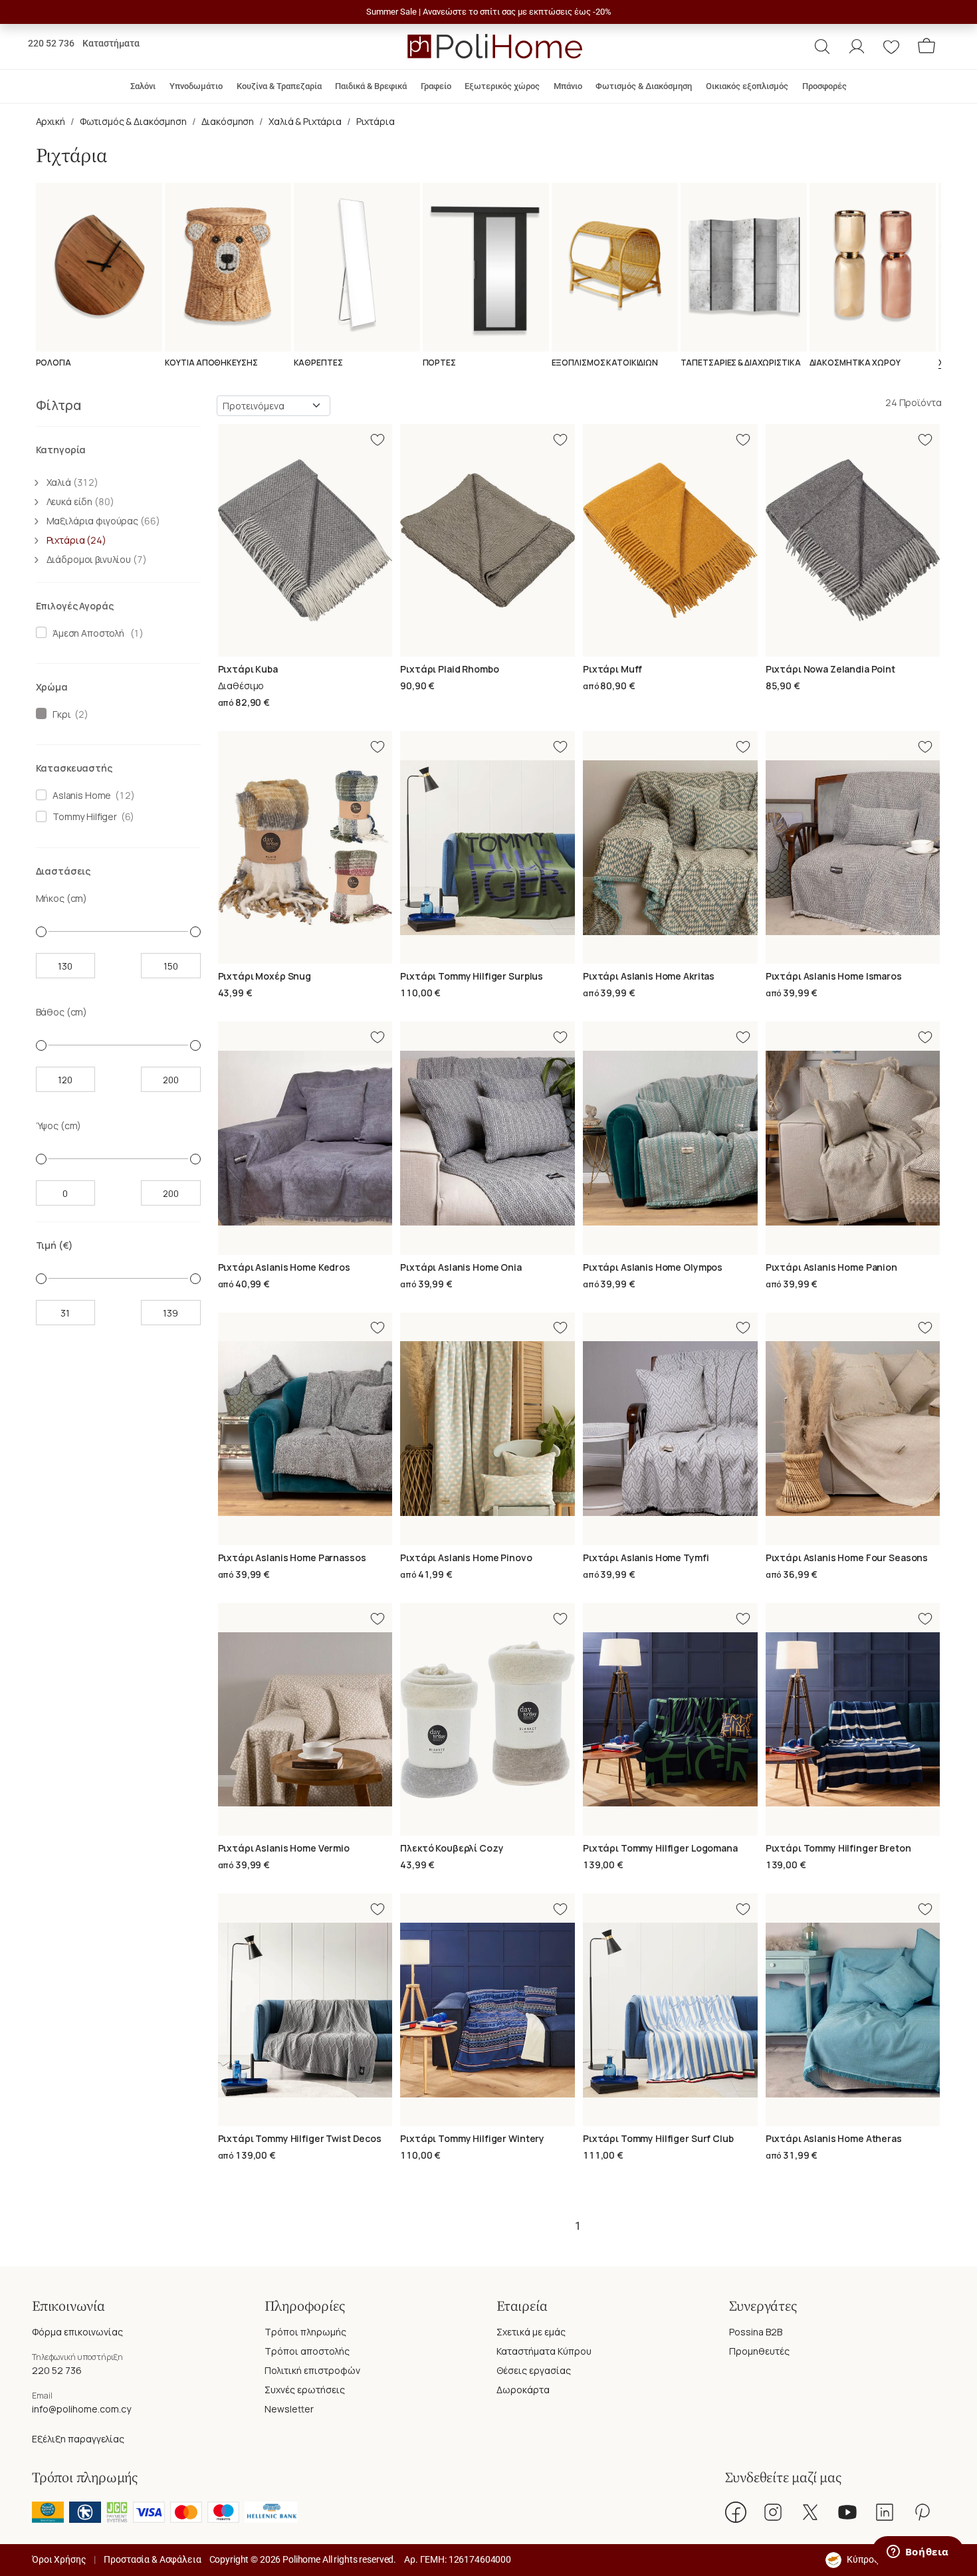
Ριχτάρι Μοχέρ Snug (265, 976)
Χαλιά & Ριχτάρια (305, 121)
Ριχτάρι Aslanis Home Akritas (649, 976)
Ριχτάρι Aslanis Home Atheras (834, 2138)
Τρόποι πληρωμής (305, 2332)
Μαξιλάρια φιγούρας (103, 521)
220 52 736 (51, 43)
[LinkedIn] (885, 2512)
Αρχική (51, 121)
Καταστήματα (111, 43)
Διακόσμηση (228, 121)
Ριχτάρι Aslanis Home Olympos (653, 1267)
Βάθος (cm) (62, 1012)
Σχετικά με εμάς (531, 2332)
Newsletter (289, 2409)
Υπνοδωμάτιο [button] (196, 86)
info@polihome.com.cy (81, 2409)
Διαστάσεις (63, 871)
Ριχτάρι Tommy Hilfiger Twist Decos (300, 2138)
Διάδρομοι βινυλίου (97, 559)
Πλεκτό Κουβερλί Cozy (452, 1848)
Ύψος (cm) (59, 1126)
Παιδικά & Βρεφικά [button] (371, 86)
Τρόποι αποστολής (307, 2351)
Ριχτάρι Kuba (248, 669)
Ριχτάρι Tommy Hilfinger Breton (838, 1848)
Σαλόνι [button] (143, 86)
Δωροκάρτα (523, 2390)
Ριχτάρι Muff (612, 669)
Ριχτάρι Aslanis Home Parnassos (292, 1557)
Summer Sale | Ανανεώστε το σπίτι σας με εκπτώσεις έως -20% (489, 12)
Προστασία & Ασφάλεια (152, 2559)
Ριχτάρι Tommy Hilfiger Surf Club (658, 2138)
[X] (810, 2512)
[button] (822, 47)
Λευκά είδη (80, 501)
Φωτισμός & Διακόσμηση (133, 121)
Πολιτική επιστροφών (312, 2370)
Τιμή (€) (54, 1245)
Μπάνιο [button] (568, 86)
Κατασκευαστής (74, 768)
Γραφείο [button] (436, 86)
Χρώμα (52, 687)
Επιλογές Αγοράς (75, 606)
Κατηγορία (61, 450)
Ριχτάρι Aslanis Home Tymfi (646, 1557)
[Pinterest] (922, 2512)
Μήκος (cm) (62, 898)
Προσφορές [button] (824, 86)
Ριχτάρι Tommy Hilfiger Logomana (660, 1848)
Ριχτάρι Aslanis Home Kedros (284, 1267)
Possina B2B (756, 2332)
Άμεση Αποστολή (86, 633)
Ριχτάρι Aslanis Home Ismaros (834, 976)
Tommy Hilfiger (83, 816)
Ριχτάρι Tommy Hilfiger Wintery (472, 2138)
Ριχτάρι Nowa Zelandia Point (830, 669)
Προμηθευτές (759, 2351)
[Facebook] (736, 2512)
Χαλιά (72, 482)
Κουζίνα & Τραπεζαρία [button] (279, 86)
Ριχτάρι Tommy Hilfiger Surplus (472, 976)
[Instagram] (773, 2512)
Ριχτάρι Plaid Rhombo (449, 669)
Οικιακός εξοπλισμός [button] (747, 86)
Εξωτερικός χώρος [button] (502, 86)
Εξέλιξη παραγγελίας (78, 2439)
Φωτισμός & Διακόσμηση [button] (644, 86)
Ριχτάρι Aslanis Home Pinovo (466, 1557)
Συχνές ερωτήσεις (305, 2390)
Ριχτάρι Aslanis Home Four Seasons (847, 1557)
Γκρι (59, 714)
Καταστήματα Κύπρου (544, 2351)
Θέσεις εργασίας (534, 2370)
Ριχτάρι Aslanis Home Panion (831, 1267)
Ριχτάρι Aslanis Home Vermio (284, 1848)
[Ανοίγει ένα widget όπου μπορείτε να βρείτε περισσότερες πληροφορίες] (918, 2553)
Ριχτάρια (376, 121)
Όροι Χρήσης (59, 2559)
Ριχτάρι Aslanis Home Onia (461, 1267)
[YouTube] (847, 2512)
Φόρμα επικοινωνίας (77, 2332)
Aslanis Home (80, 795)
